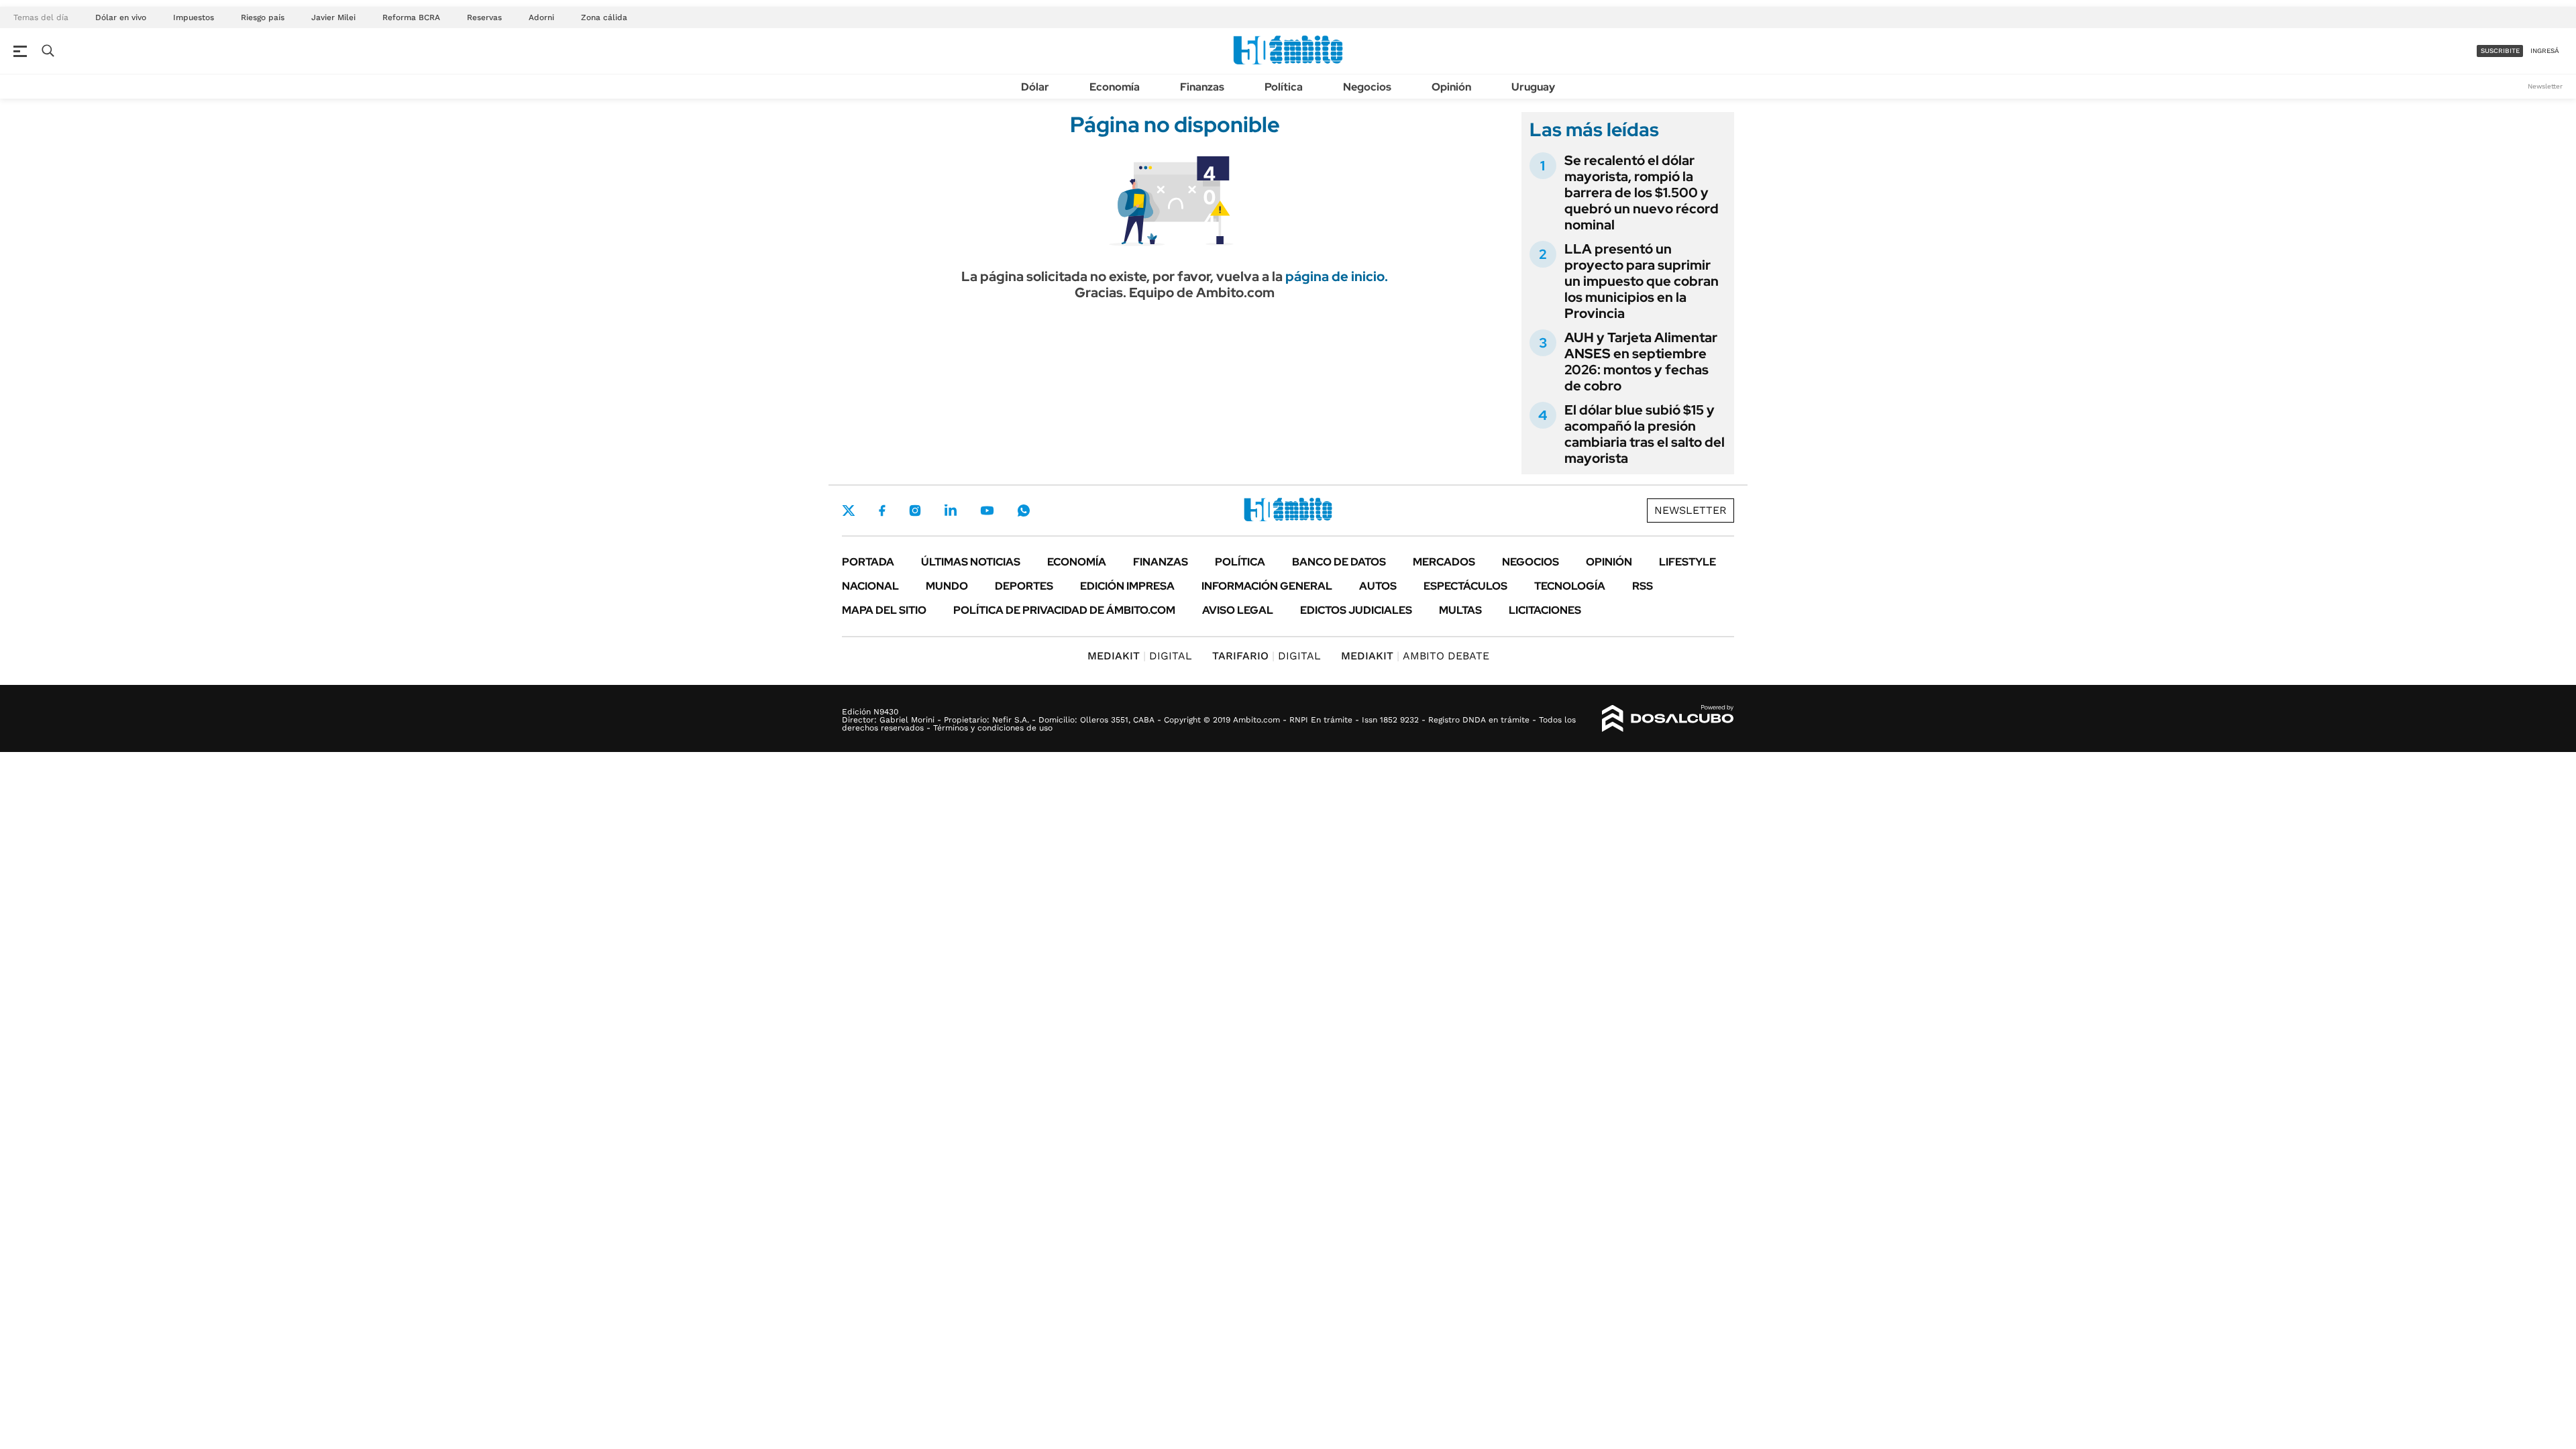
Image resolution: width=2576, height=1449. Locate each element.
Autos (1378, 586)
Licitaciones (1545, 610)
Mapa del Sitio (884, 610)
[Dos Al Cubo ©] (1668, 718)
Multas (1460, 610)
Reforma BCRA (411, 17)
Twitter (849, 511)
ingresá (2545, 51)
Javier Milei (333, 17)
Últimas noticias (971, 562)
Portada (868, 562)
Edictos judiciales (1356, 610)
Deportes (1024, 586)
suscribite (2500, 51)
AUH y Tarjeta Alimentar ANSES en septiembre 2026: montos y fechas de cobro (1641, 362)
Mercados (1444, 562)
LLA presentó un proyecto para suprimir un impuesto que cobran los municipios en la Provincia (1642, 281)
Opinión (1451, 87)
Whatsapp (1024, 511)
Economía (1115, 87)
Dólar (1035, 87)
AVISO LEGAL (1238, 610)
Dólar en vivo (121, 17)
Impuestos (194, 17)
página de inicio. (1337, 276)
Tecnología (1570, 586)
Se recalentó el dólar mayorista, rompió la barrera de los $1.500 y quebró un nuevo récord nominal (1642, 193)
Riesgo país (263, 17)
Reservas (484, 17)
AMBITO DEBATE (1415, 656)
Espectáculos (1465, 586)
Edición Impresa (1127, 586)
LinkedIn (951, 511)
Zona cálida (604, 17)
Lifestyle (1687, 562)
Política (1284, 87)
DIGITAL (1140, 656)
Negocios (1367, 87)
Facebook (882, 511)
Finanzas (1202, 87)
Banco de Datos (1339, 562)
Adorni (541, 17)
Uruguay (1533, 87)
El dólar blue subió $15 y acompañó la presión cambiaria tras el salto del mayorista (1645, 434)
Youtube (987, 511)
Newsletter (2545, 86)
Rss (1643, 586)
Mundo (947, 586)
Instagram (915, 511)
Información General (1267, 586)
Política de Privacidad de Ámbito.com (1064, 610)
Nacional (870, 586)
